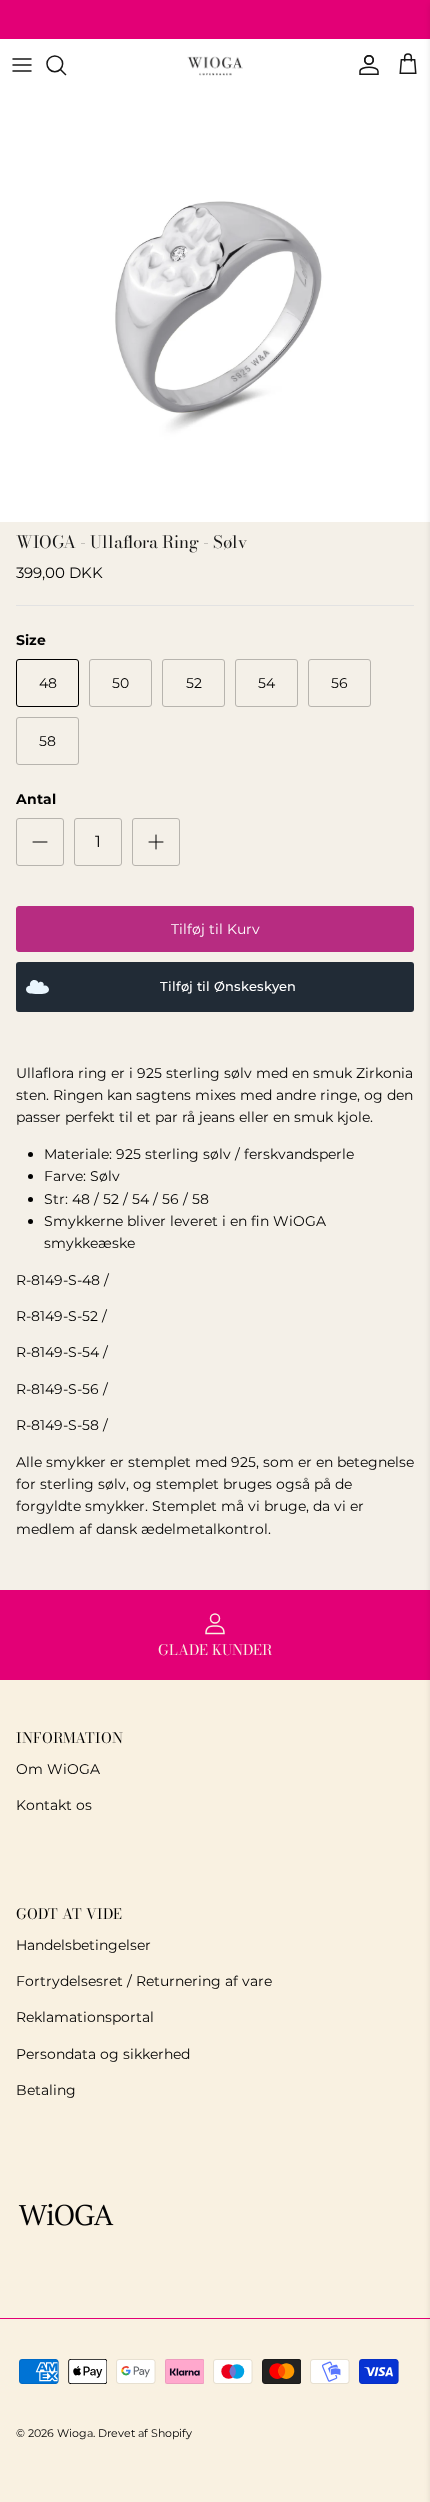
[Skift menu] (22, 65)
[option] (215, 307)
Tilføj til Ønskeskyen (228, 986)
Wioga (75, 2433)
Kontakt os (54, 1805)
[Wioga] (215, 65)
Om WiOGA (58, 1769)
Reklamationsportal (85, 2017)
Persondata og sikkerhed (103, 2054)
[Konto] (364, 65)
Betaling (46, 2090)
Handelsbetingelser (83, 1945)
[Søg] (66, 65)
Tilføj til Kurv (215, 929)
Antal (36, 799)
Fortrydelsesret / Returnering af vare (144, 1981)
